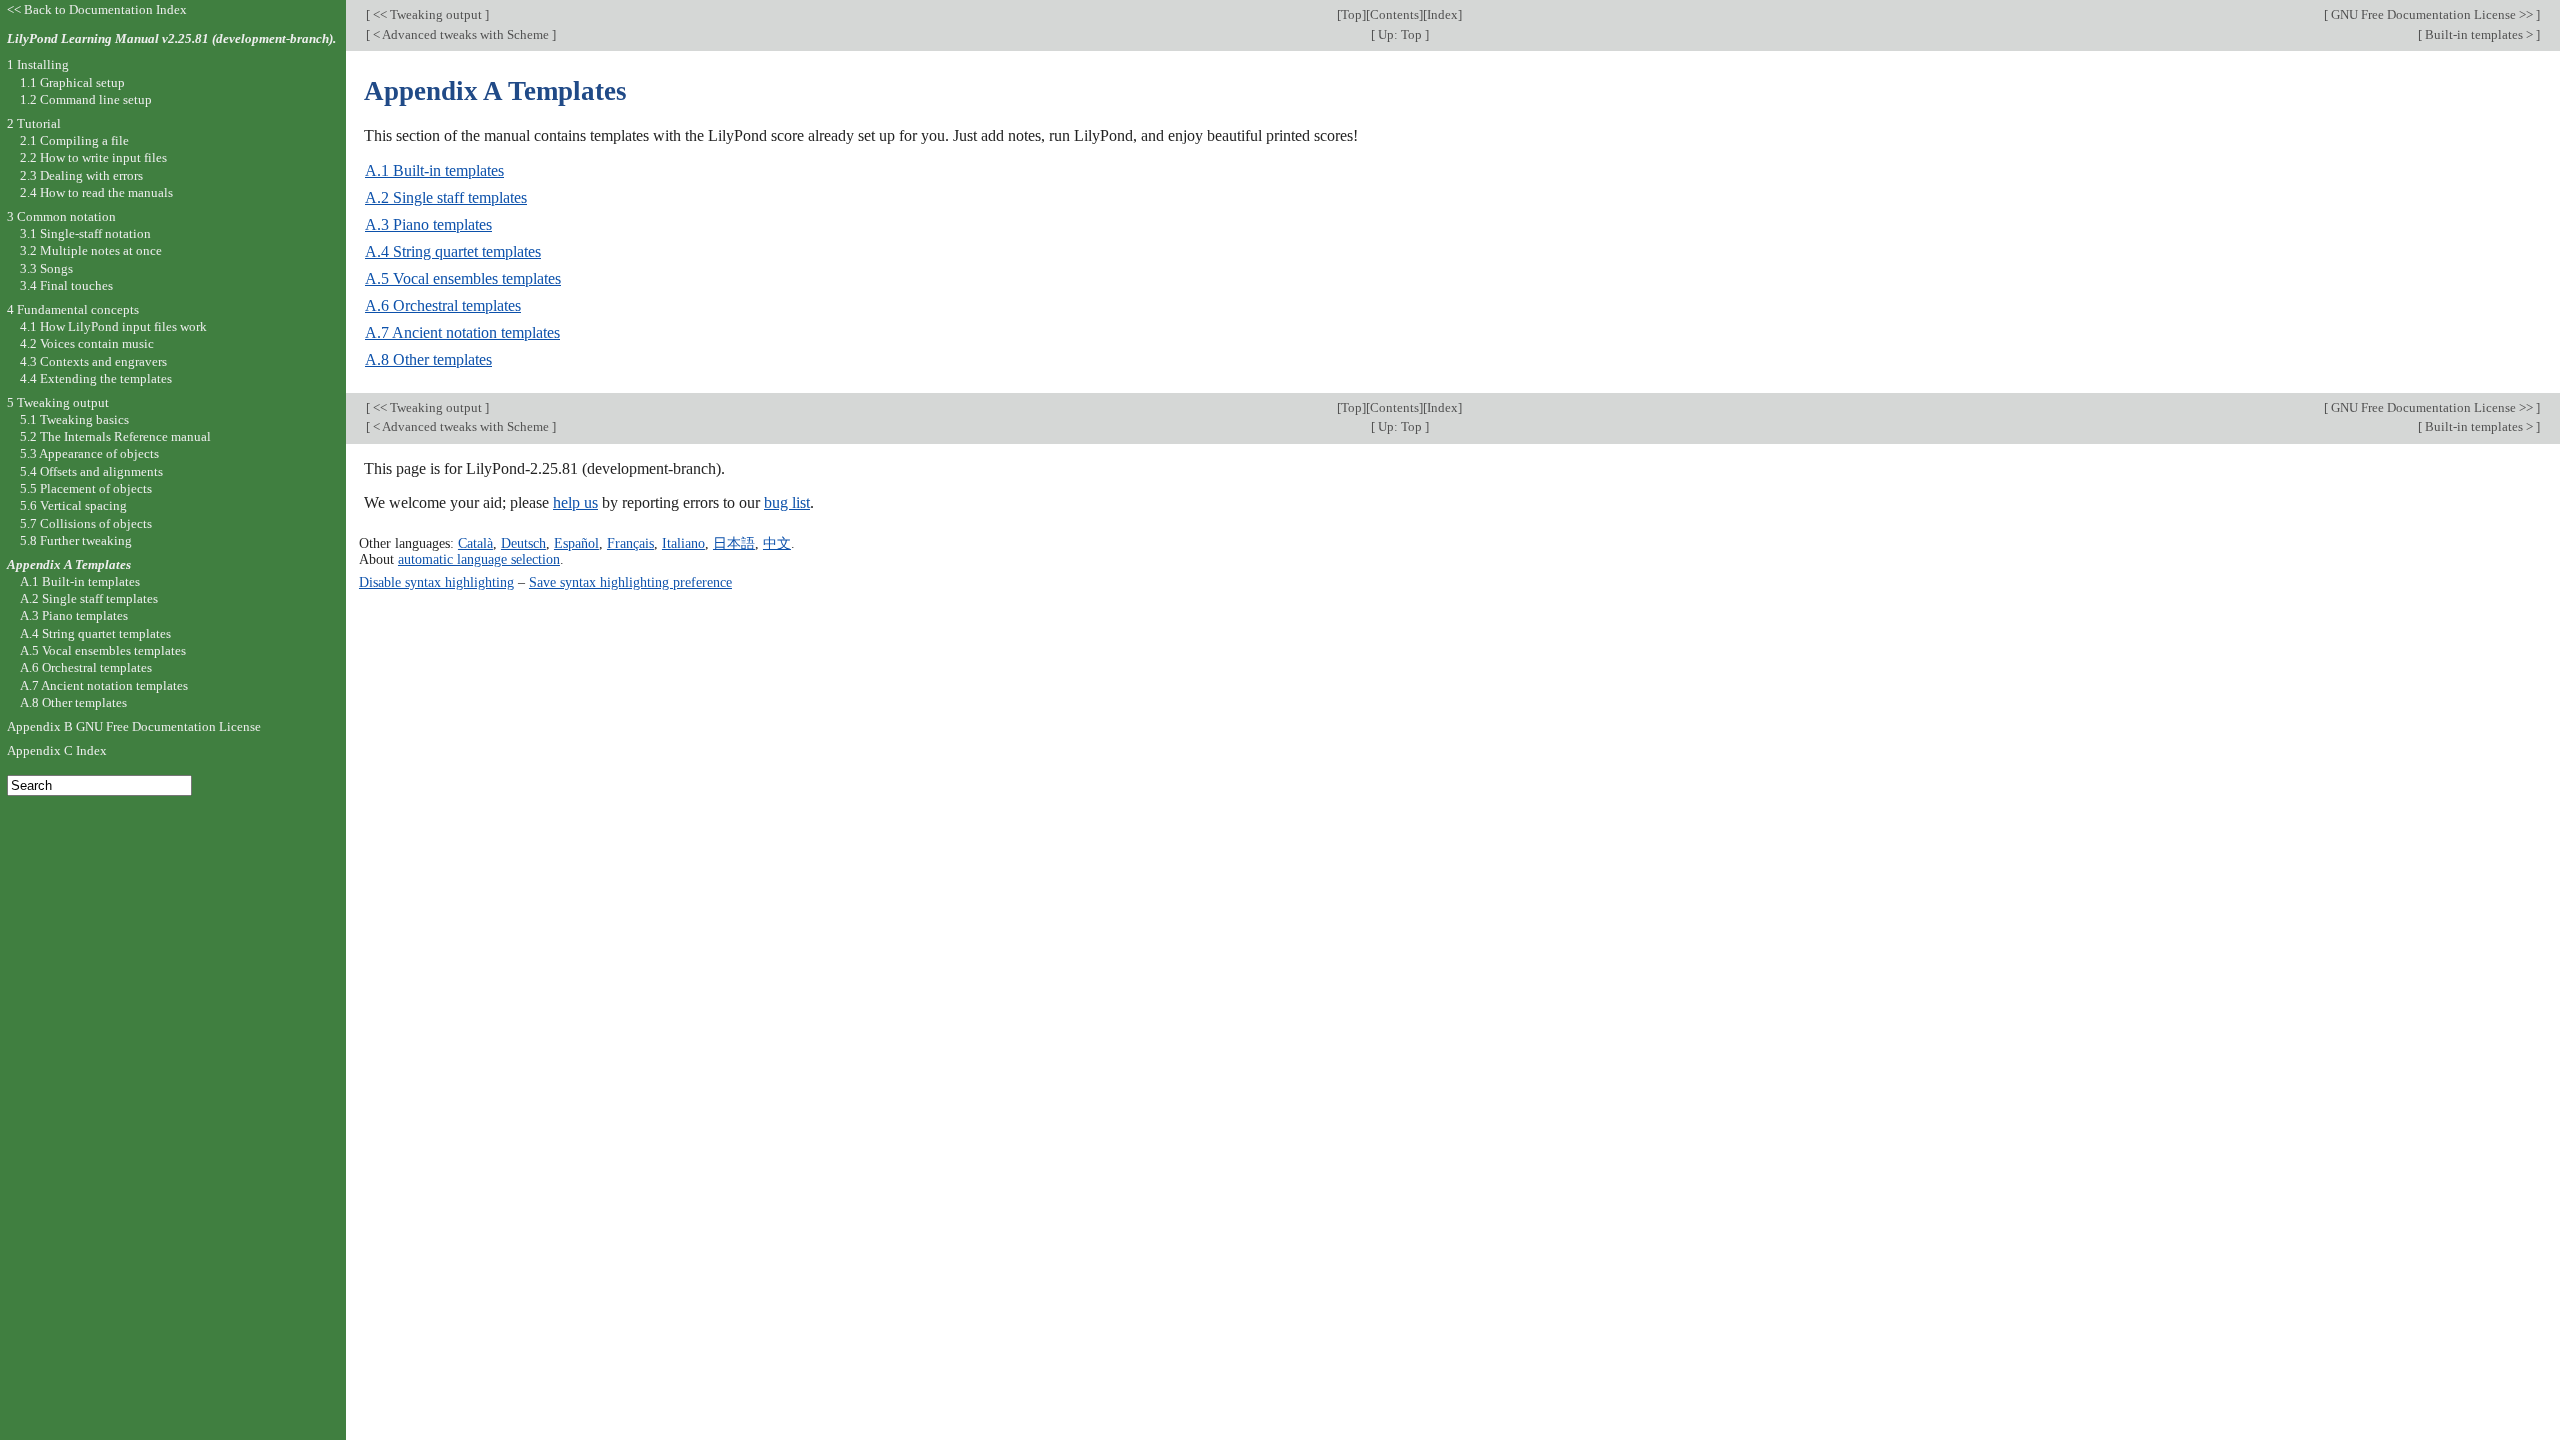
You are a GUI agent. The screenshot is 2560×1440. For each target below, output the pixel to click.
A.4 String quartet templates (453, 251)
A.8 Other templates (428, 359)
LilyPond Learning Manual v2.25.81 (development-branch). (171, 38)
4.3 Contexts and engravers (93, 361)
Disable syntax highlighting (436, 582)
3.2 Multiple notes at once (91, 250)
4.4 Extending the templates (96, 378)
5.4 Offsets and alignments (91, 471)
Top (1351, 14)
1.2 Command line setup (86, 99)
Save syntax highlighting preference (630, 582)
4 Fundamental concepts (73, 309)
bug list (787, 502)
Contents (1394, 14)
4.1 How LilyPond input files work (113, 326)
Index (1442, 14)
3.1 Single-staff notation (85, 233)
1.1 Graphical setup (72, 82)
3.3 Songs (46, 268)
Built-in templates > (2479, 34)
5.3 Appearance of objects (89, 453)
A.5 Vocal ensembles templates (463, 278)
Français (630, 543)
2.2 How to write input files (93, 157)
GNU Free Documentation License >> (2432, 14)
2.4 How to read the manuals (96, 192)
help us (575, 502)
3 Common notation (61, 216)
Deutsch (523, 543)
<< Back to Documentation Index (97, 9)
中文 (777, 543)
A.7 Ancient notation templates (462, 332)
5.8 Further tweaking (76, 540)
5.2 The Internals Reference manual (115, 436)
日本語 (734, 543)
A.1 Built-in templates (434, 170)
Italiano (683, 543)
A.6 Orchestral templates (443, 305)
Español (576, 543)
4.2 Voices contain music (87, 343)
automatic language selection (479, 559)
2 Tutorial (34, 123)
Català (475, 543)
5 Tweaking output (58, 402)
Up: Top (1400, 34)
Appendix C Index (57, 750)
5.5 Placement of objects (86, 488)
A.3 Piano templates (428, 224)
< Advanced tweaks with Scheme (461, 34)
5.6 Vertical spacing (73, 505)
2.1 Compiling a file (74, 140)
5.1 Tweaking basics (74, 419)
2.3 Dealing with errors (81, 175)
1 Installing (38, 64)
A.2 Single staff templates (446, 197)
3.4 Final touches (66, 285)
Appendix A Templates (69, 564)
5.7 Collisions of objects (86, 523)
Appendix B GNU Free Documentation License (134, 726)
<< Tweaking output (427, 14)
